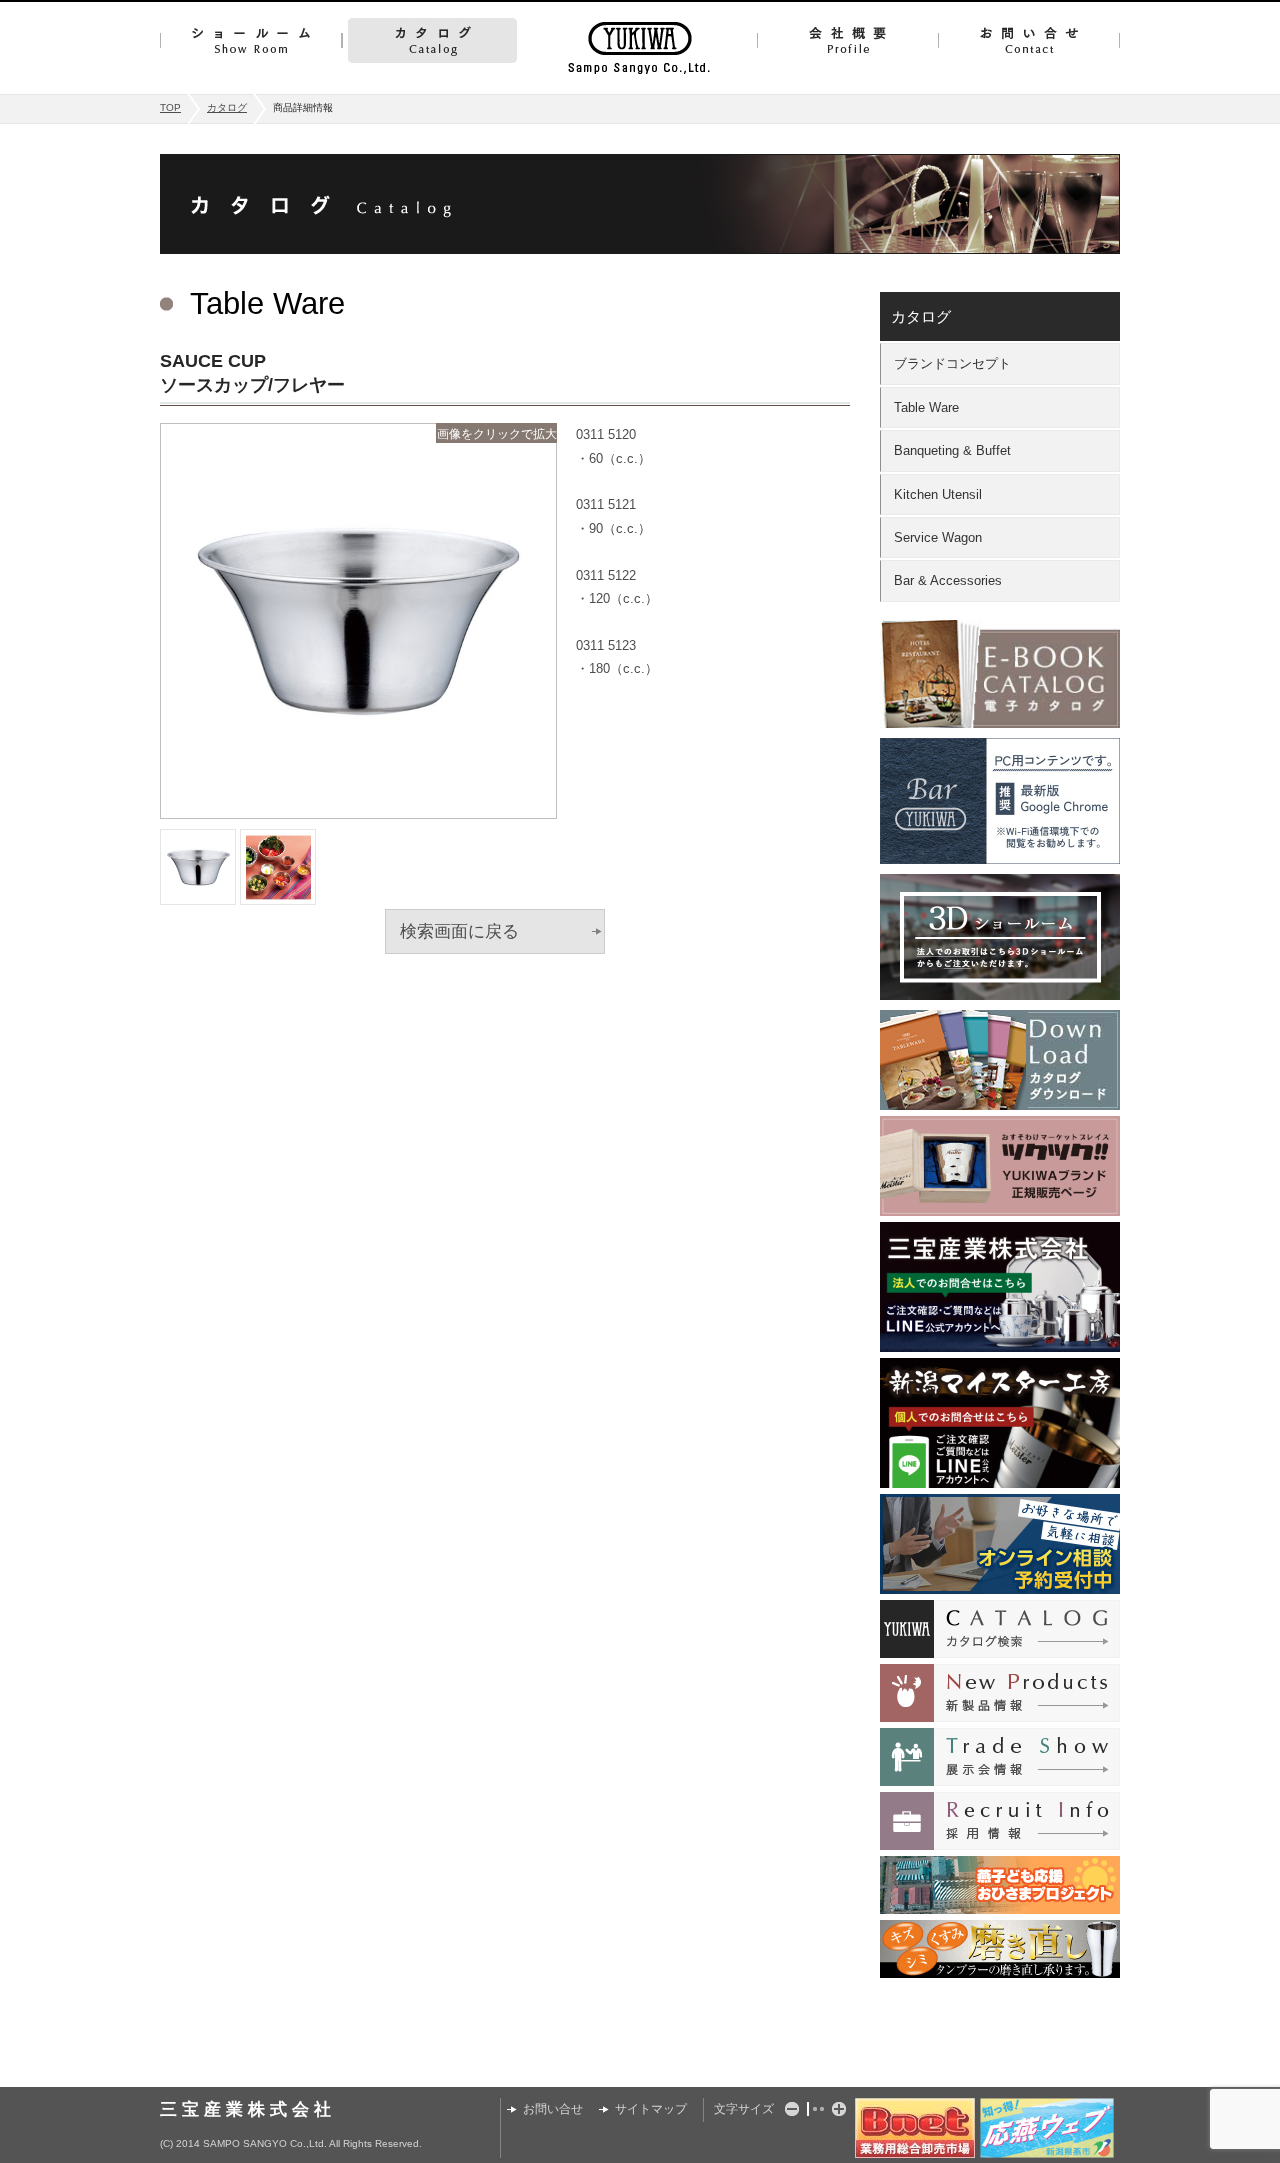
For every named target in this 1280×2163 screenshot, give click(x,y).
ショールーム (251, 40)
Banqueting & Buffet (952, 450)
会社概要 (847, 40)
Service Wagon (938, 537)
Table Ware (926, 407)
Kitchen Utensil (938, 494)
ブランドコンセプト (952, 363)
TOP (170, 107)
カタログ (432, 40)
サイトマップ (651, 2109)
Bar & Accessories (948, 580)
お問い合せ (1029, 40)
